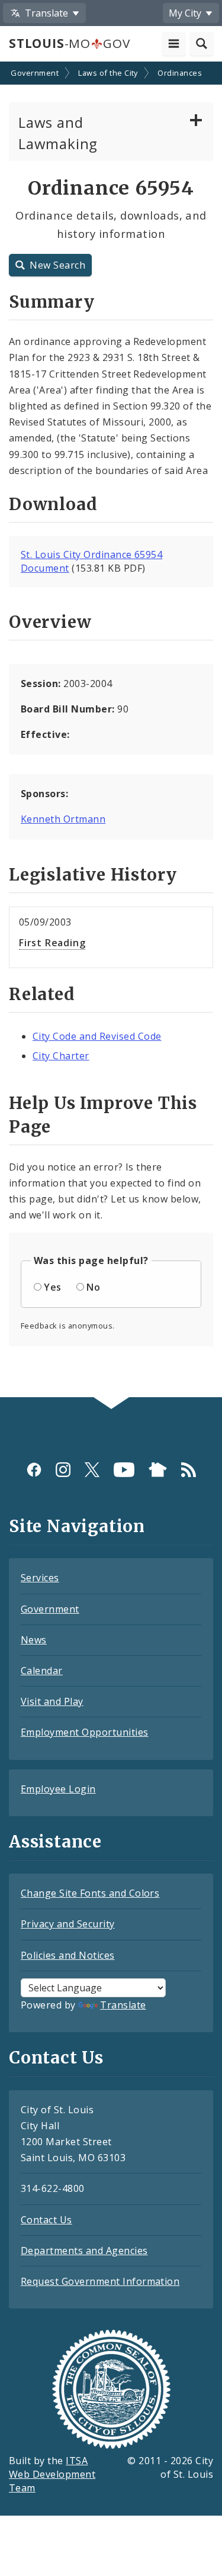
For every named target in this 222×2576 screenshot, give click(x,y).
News (34, 1640)
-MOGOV (69, 43)
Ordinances (180, 73)
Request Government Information (100, 2281)
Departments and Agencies (84, 2251)
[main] (111, 731)
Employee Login (58, 1789)
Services (40, 1578)
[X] (92, 1470)
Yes (52, 1287)
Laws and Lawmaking (58, 133)
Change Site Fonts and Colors (90, 1893)
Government (35, 73)
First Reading (52, 943)
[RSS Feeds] (189, 1470)
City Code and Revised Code (97, 1036)
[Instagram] (63, 1470)
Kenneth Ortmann (63, 819)
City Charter (61, 1056)
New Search (57, 265)
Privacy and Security (68, 1924)
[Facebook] (34, 1470)
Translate (123, 2005)
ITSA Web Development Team (52, 2474)
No (93, 1287)
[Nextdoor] (158, 1470)
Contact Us (46, 2220)
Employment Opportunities (85, 1732)
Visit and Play (52, 1701)
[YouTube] (124, 1470)
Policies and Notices (68, 1955)
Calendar (42, 1671)
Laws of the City (108, 73)
